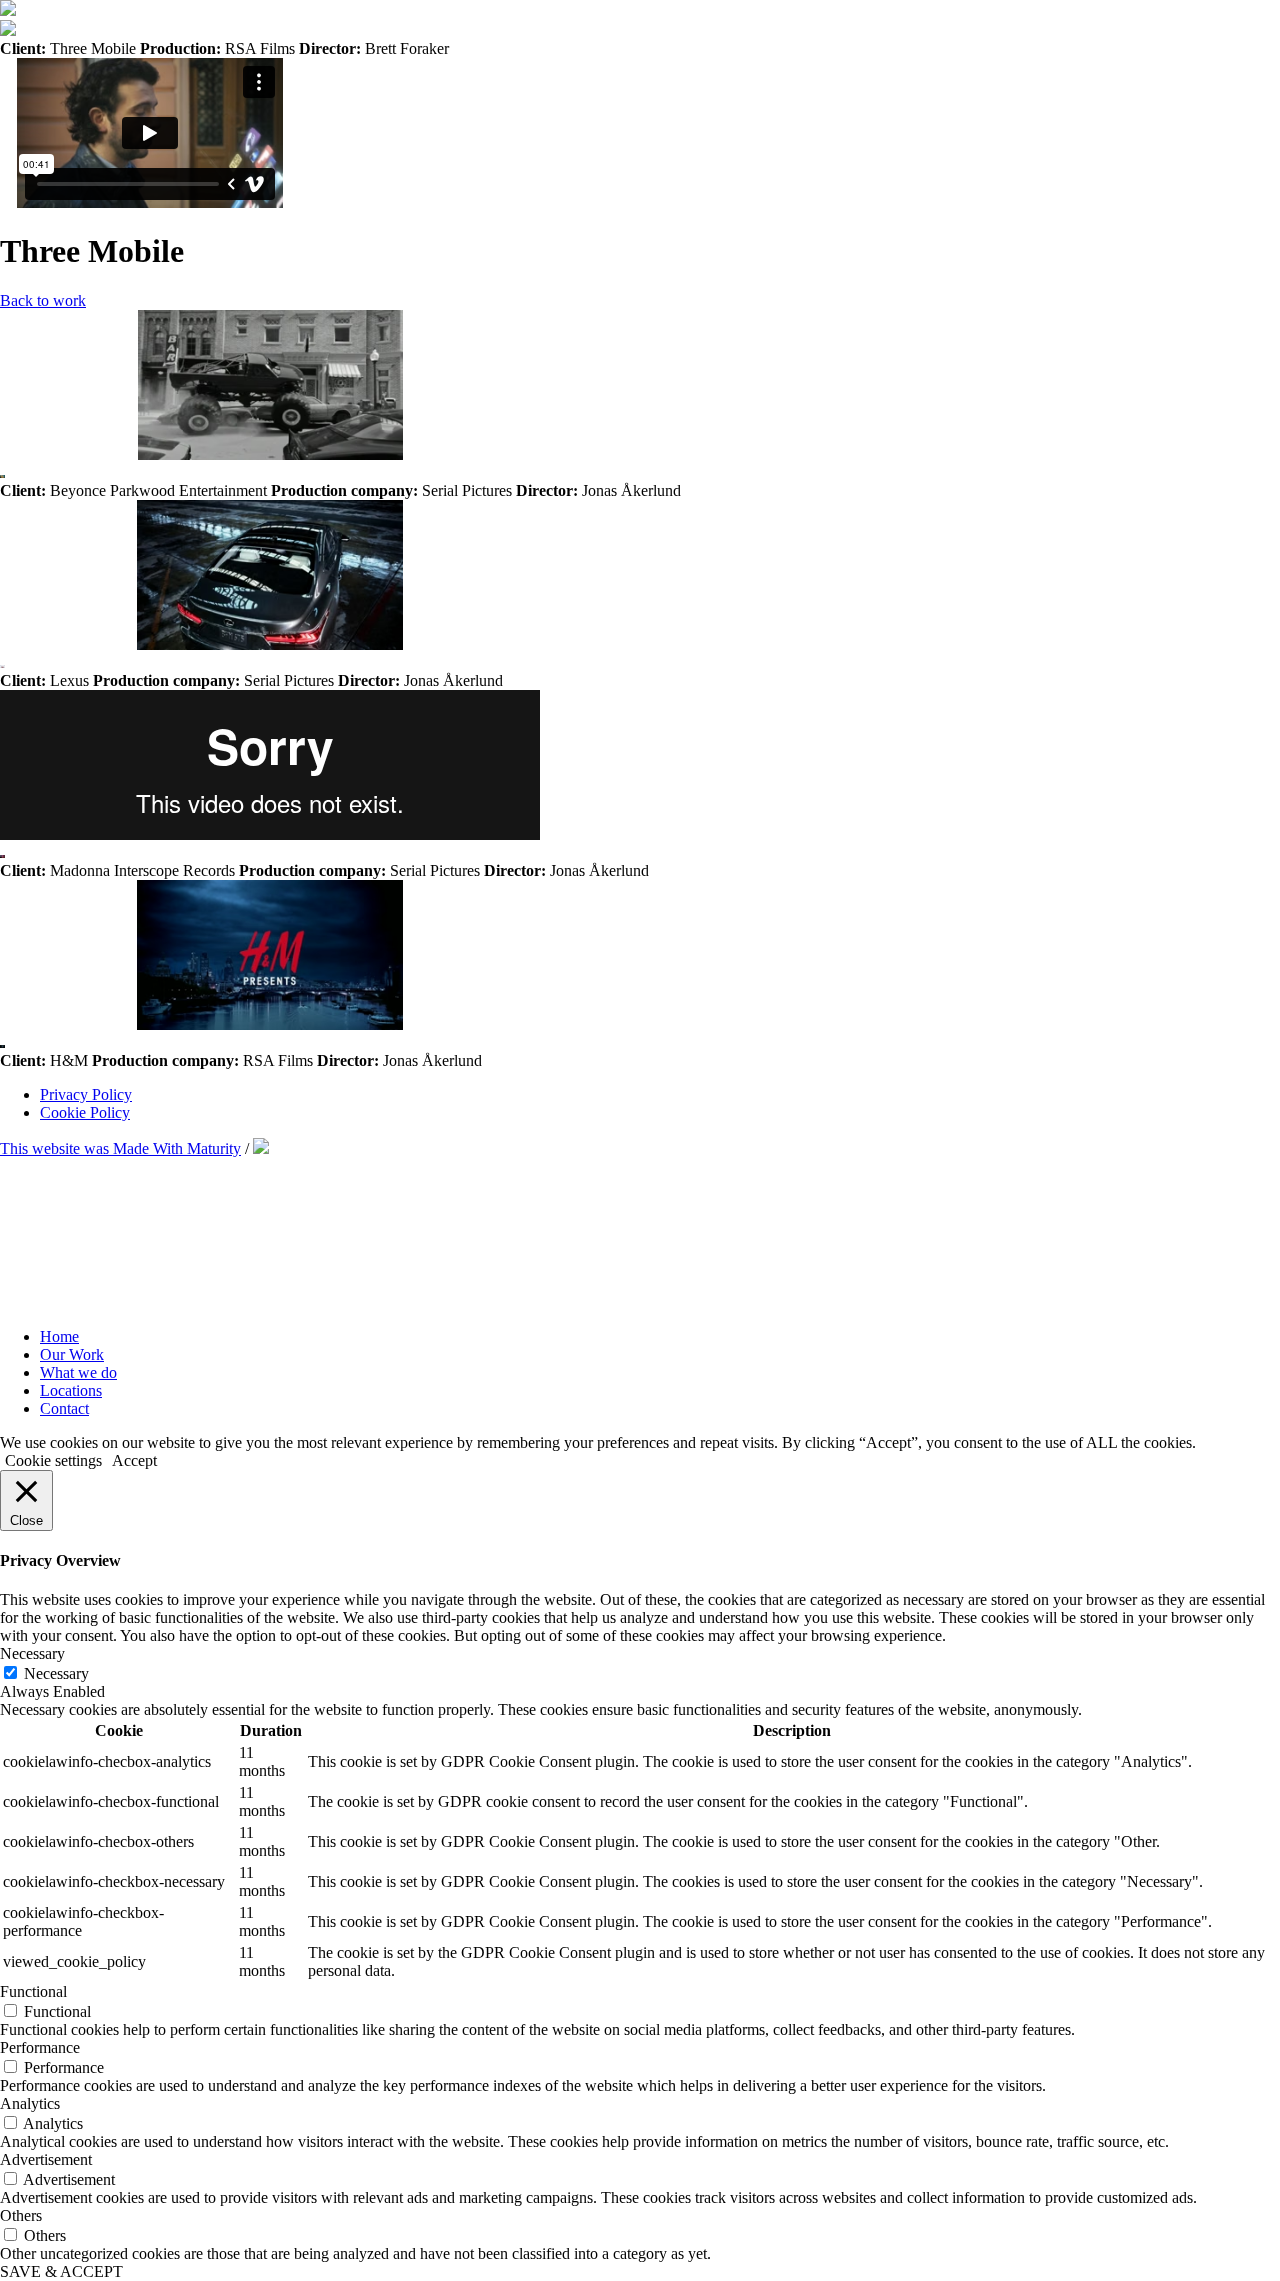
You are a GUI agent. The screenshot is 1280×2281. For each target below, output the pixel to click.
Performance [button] (40, 2047)
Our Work (72, 1354)
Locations (71, 1390)
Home (59, 1336)
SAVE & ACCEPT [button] (61, 2271)
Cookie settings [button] (53, 1460)
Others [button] (21, 2215)
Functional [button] (33, 1991)
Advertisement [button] (46, 2159)
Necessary (56, 1673)
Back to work (43, 300)
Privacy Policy (86, 1094)
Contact (64, 1408)
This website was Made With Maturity (120, 1148)
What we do (78, 1372)
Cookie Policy (85, 1112)
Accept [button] (134, 1460)
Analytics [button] (30, 2103)
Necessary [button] (32, 1653)
